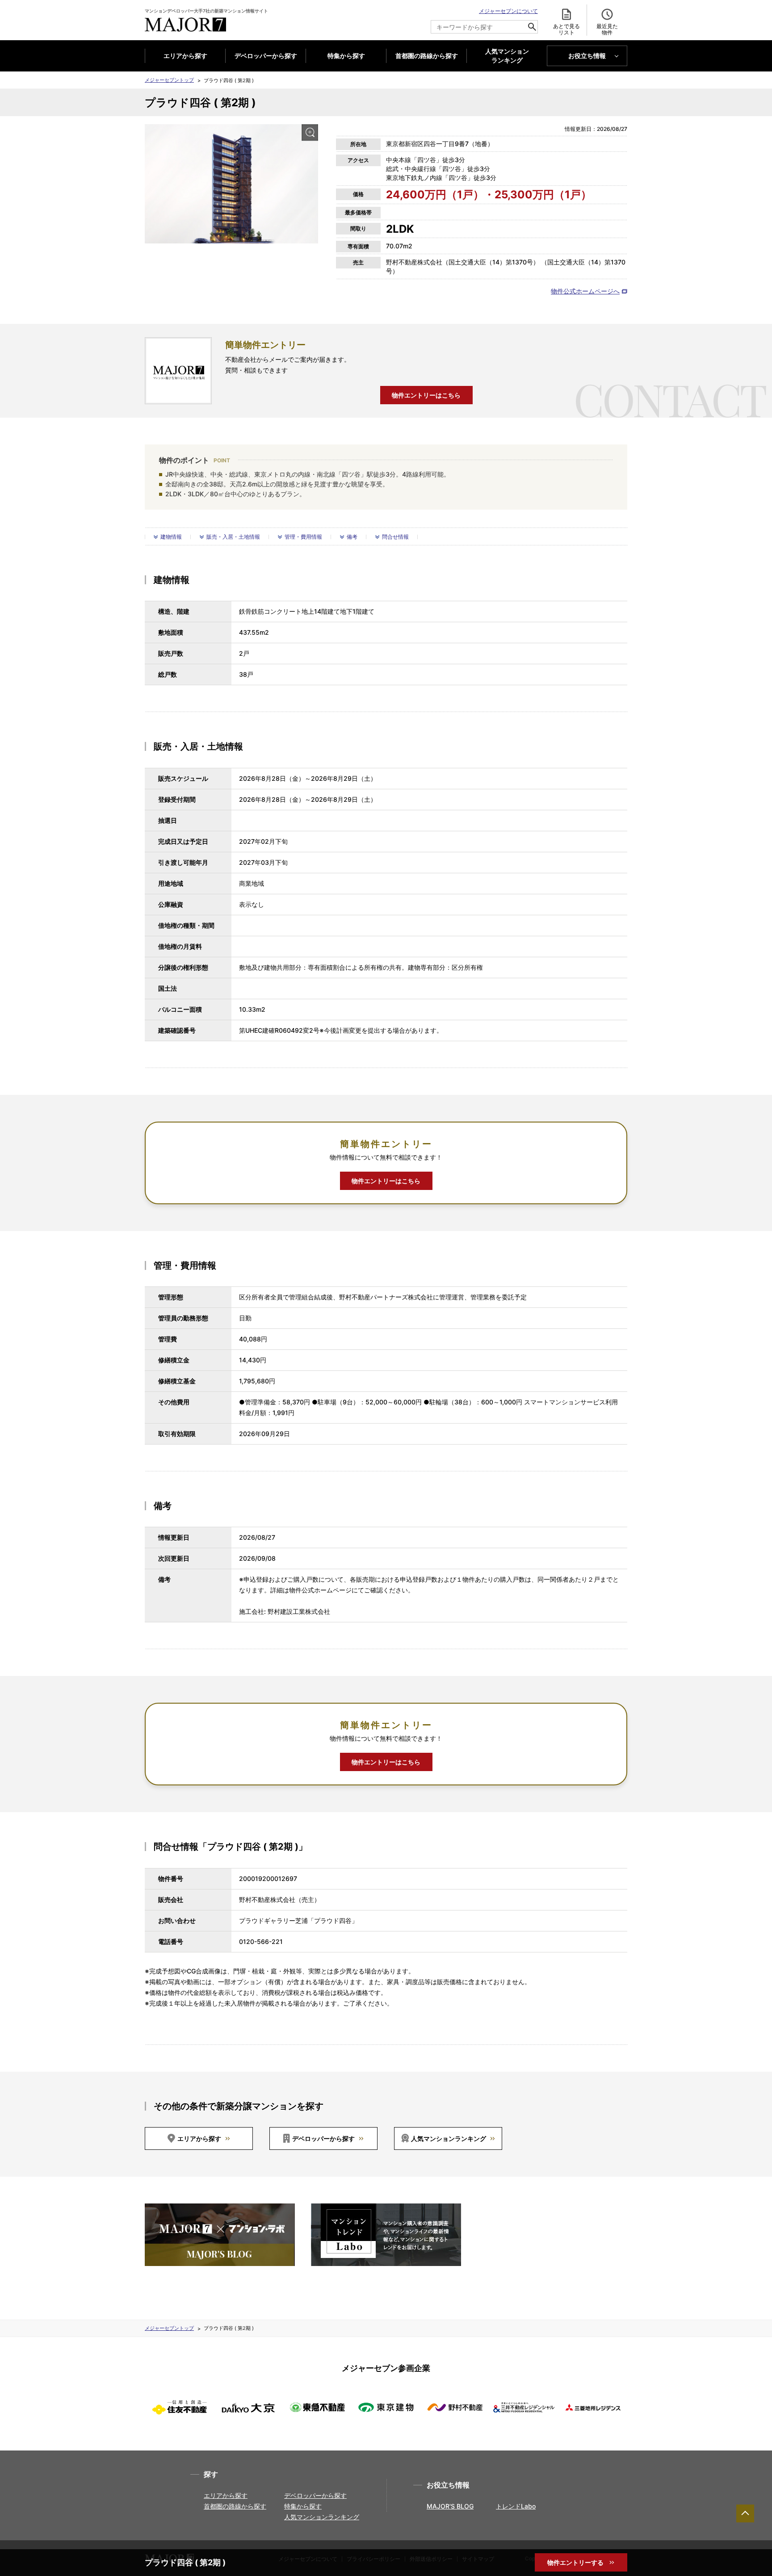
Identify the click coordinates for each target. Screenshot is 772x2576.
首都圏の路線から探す (427, 56)
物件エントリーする (576, 2562)
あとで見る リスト (566, 29)
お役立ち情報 (587, 56)
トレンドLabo (516, 2506)
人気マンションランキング (449, 2138)
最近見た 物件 (607, 29)
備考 (352, 537)
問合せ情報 (395, 537)
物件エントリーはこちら (426, 395)
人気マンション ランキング (507, 56)
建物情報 (171, 537)
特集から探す (346, 56)
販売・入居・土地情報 (233, 537)
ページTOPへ (745, 2513)
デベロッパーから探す (266, 56)
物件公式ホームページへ (585, 291)
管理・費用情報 (303, 537)
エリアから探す (185, 56)
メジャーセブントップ (169, 80)
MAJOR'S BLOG (450, 2506)
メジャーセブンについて (508, 11)
